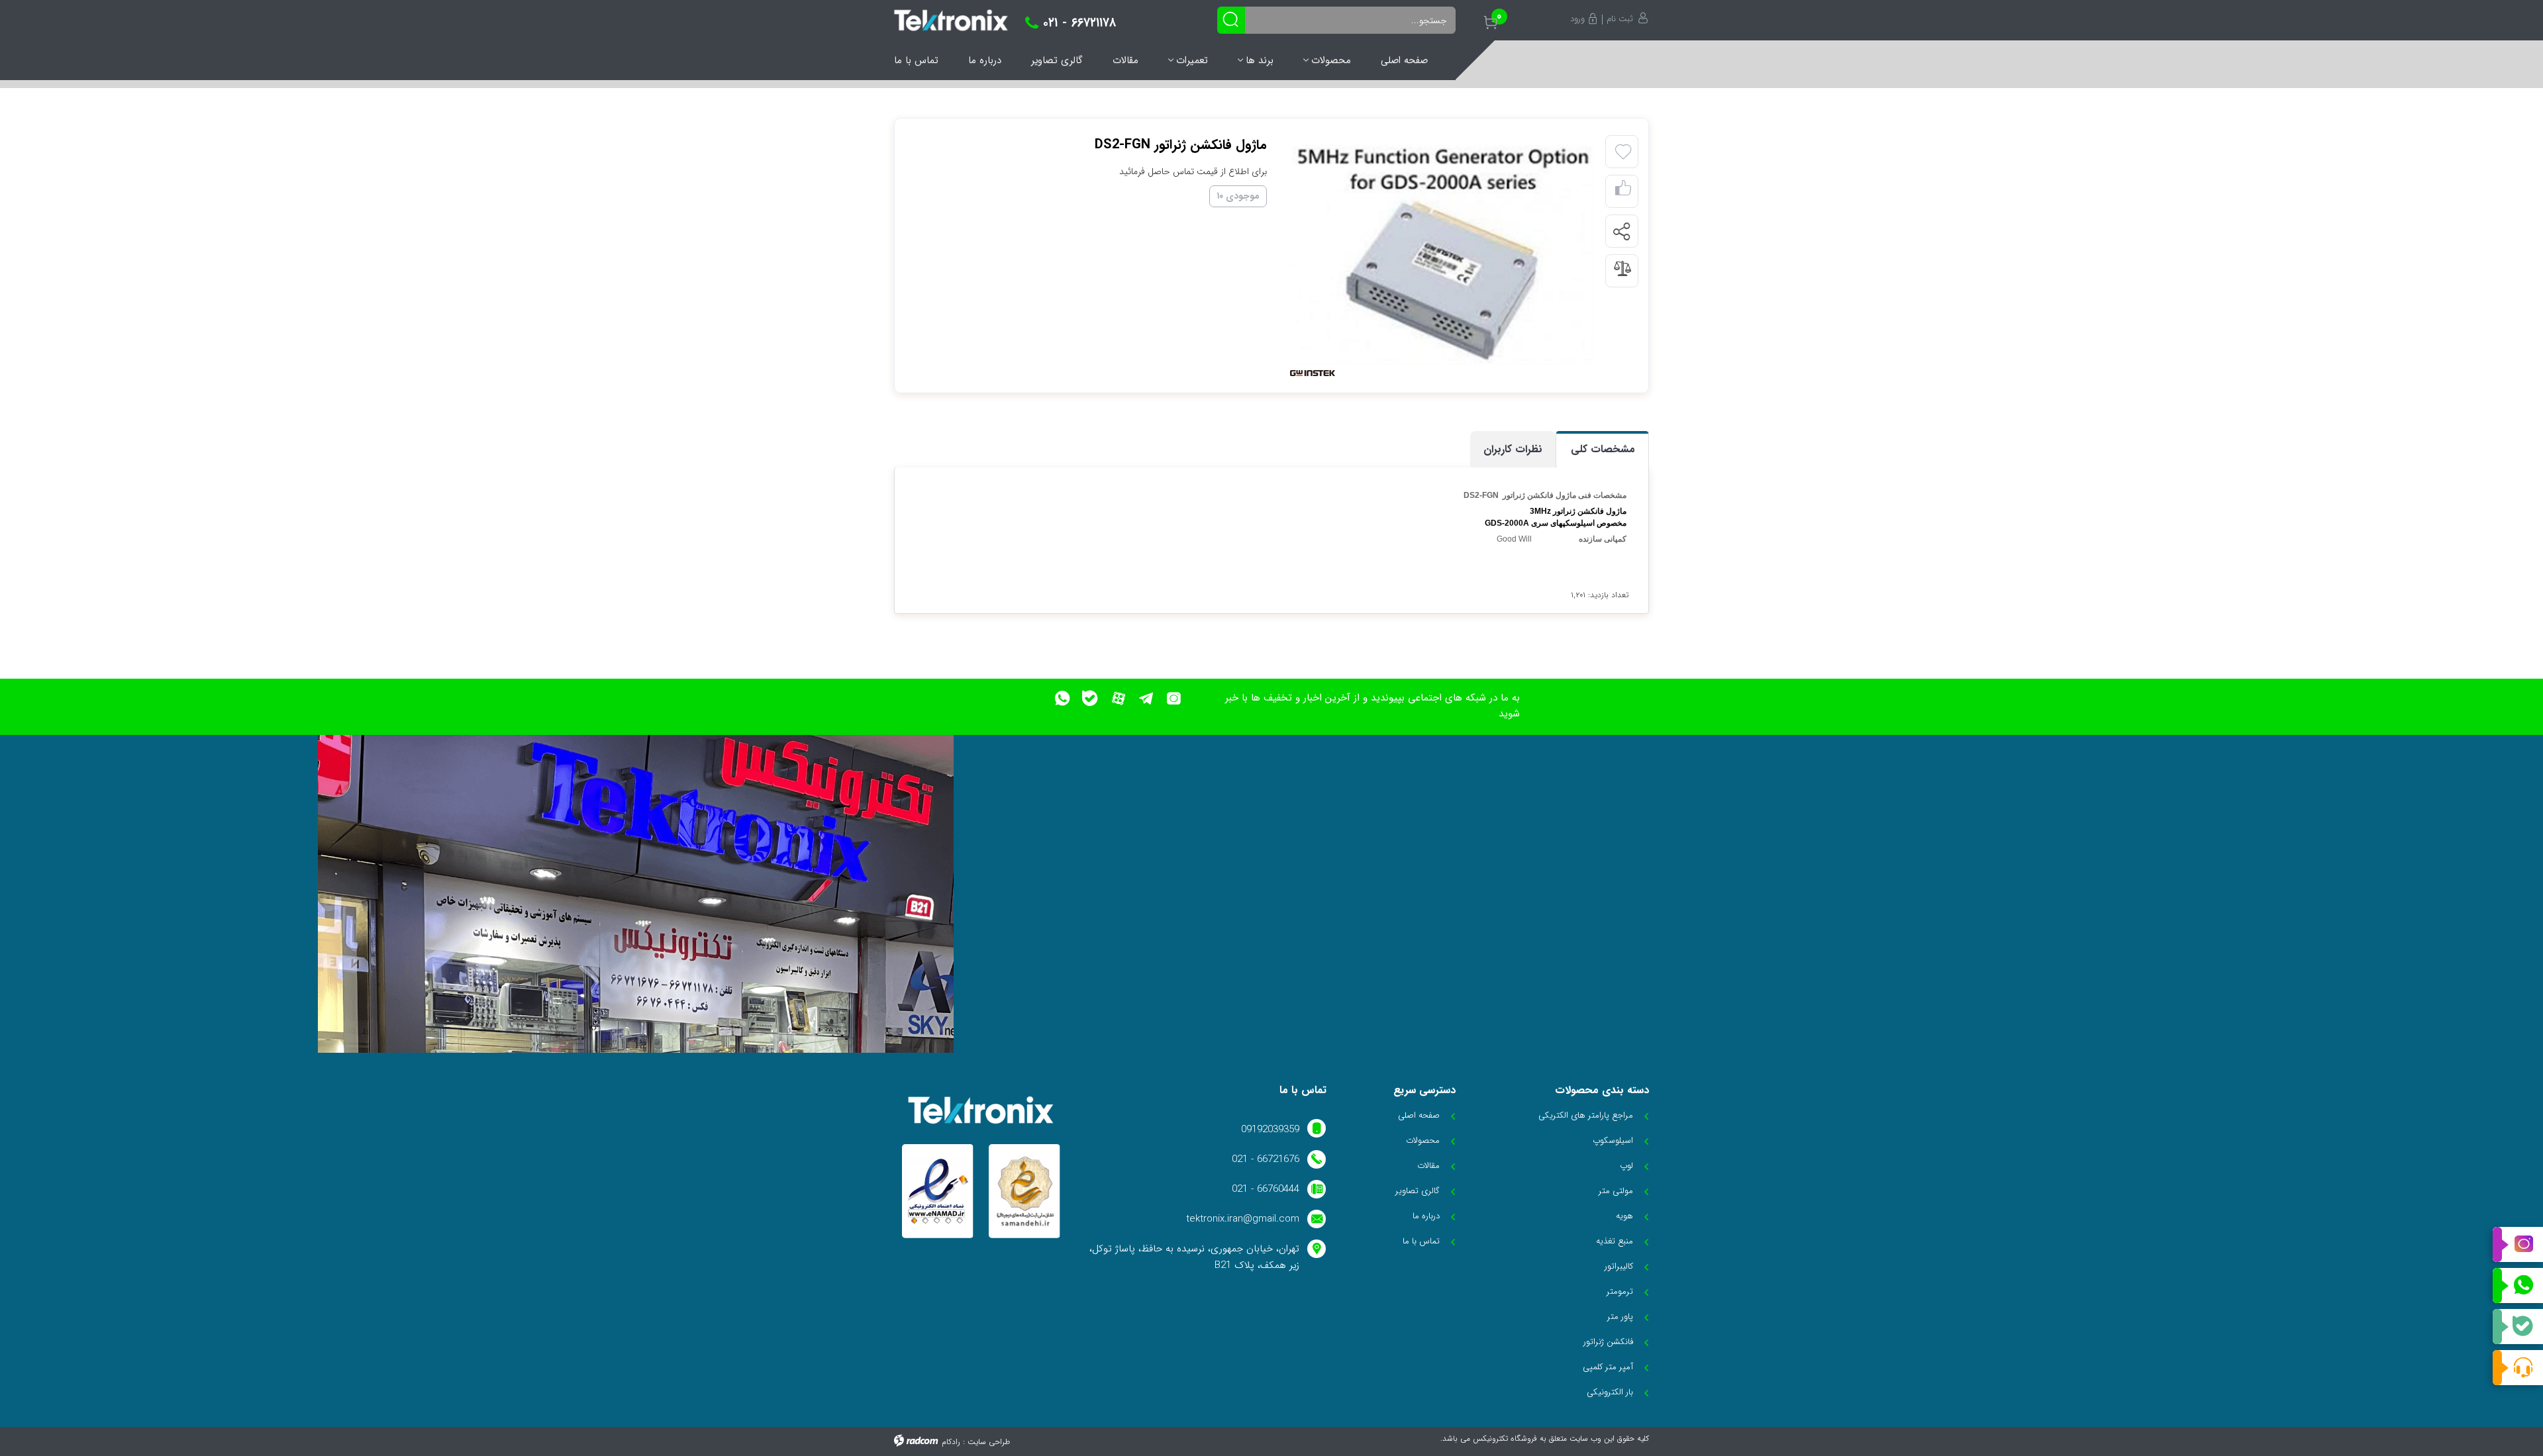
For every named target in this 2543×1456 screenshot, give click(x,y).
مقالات (1125, 60)
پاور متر (1620, 1317)
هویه (1624, 1216)
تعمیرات (1192, 60)
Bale (2518, 1327)
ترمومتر (1620, 1291)
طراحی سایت (989, 1442)
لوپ (1626, 1166)
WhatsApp (2518, 1286)
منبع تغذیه (1615, 1241)
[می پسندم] (1623, 192)
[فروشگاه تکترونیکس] (951, 20)
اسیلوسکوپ (1613, 1141)
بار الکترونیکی (1610, 1392)
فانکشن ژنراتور (1608, 1342)
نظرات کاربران (1513, 449)
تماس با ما (916, 60)
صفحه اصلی (1404, 60)
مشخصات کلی (1603, 449)
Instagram (2518, 1245)
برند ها (1260, 60)
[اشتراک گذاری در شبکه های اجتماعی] (1621, 232)
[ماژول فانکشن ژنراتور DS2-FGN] (1442, 255)
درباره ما (985, 60)
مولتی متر (1616, 1191)
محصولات (1331, 60)
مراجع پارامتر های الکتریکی (1586, 1115)
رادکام (951, 1442)
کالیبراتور (1619, 1266)
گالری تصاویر (1057, 60)
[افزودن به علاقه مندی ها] (1623, 152)
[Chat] (2518, 1368)
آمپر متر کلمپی (1608, 1367)
